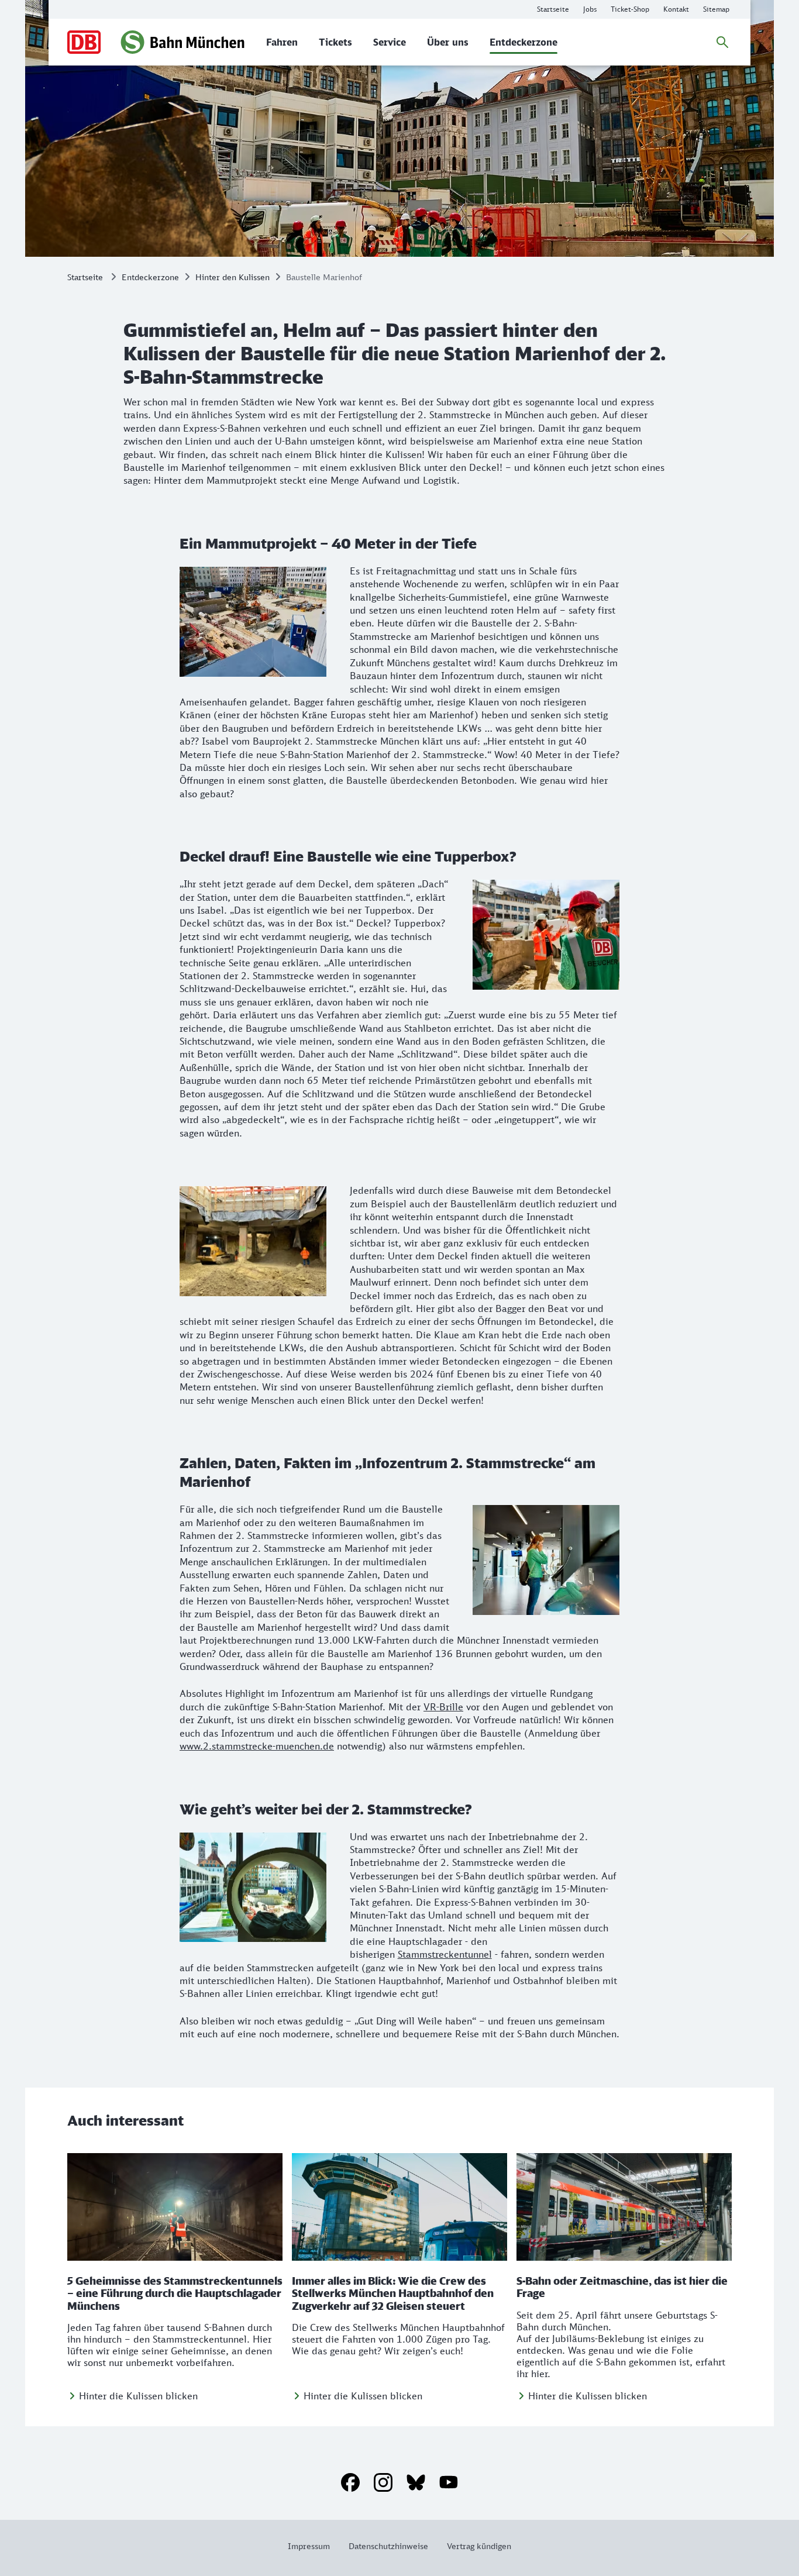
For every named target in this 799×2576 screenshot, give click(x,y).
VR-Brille (443, 1707)
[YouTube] (449, 2482)
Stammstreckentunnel (445, 1954)
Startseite (85, 277)
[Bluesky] (416, 2482)
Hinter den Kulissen (233, 277)
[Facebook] (350, 2482)
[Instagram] (383, 2482)
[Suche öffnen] (722, 42)
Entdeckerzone (150, 277)
